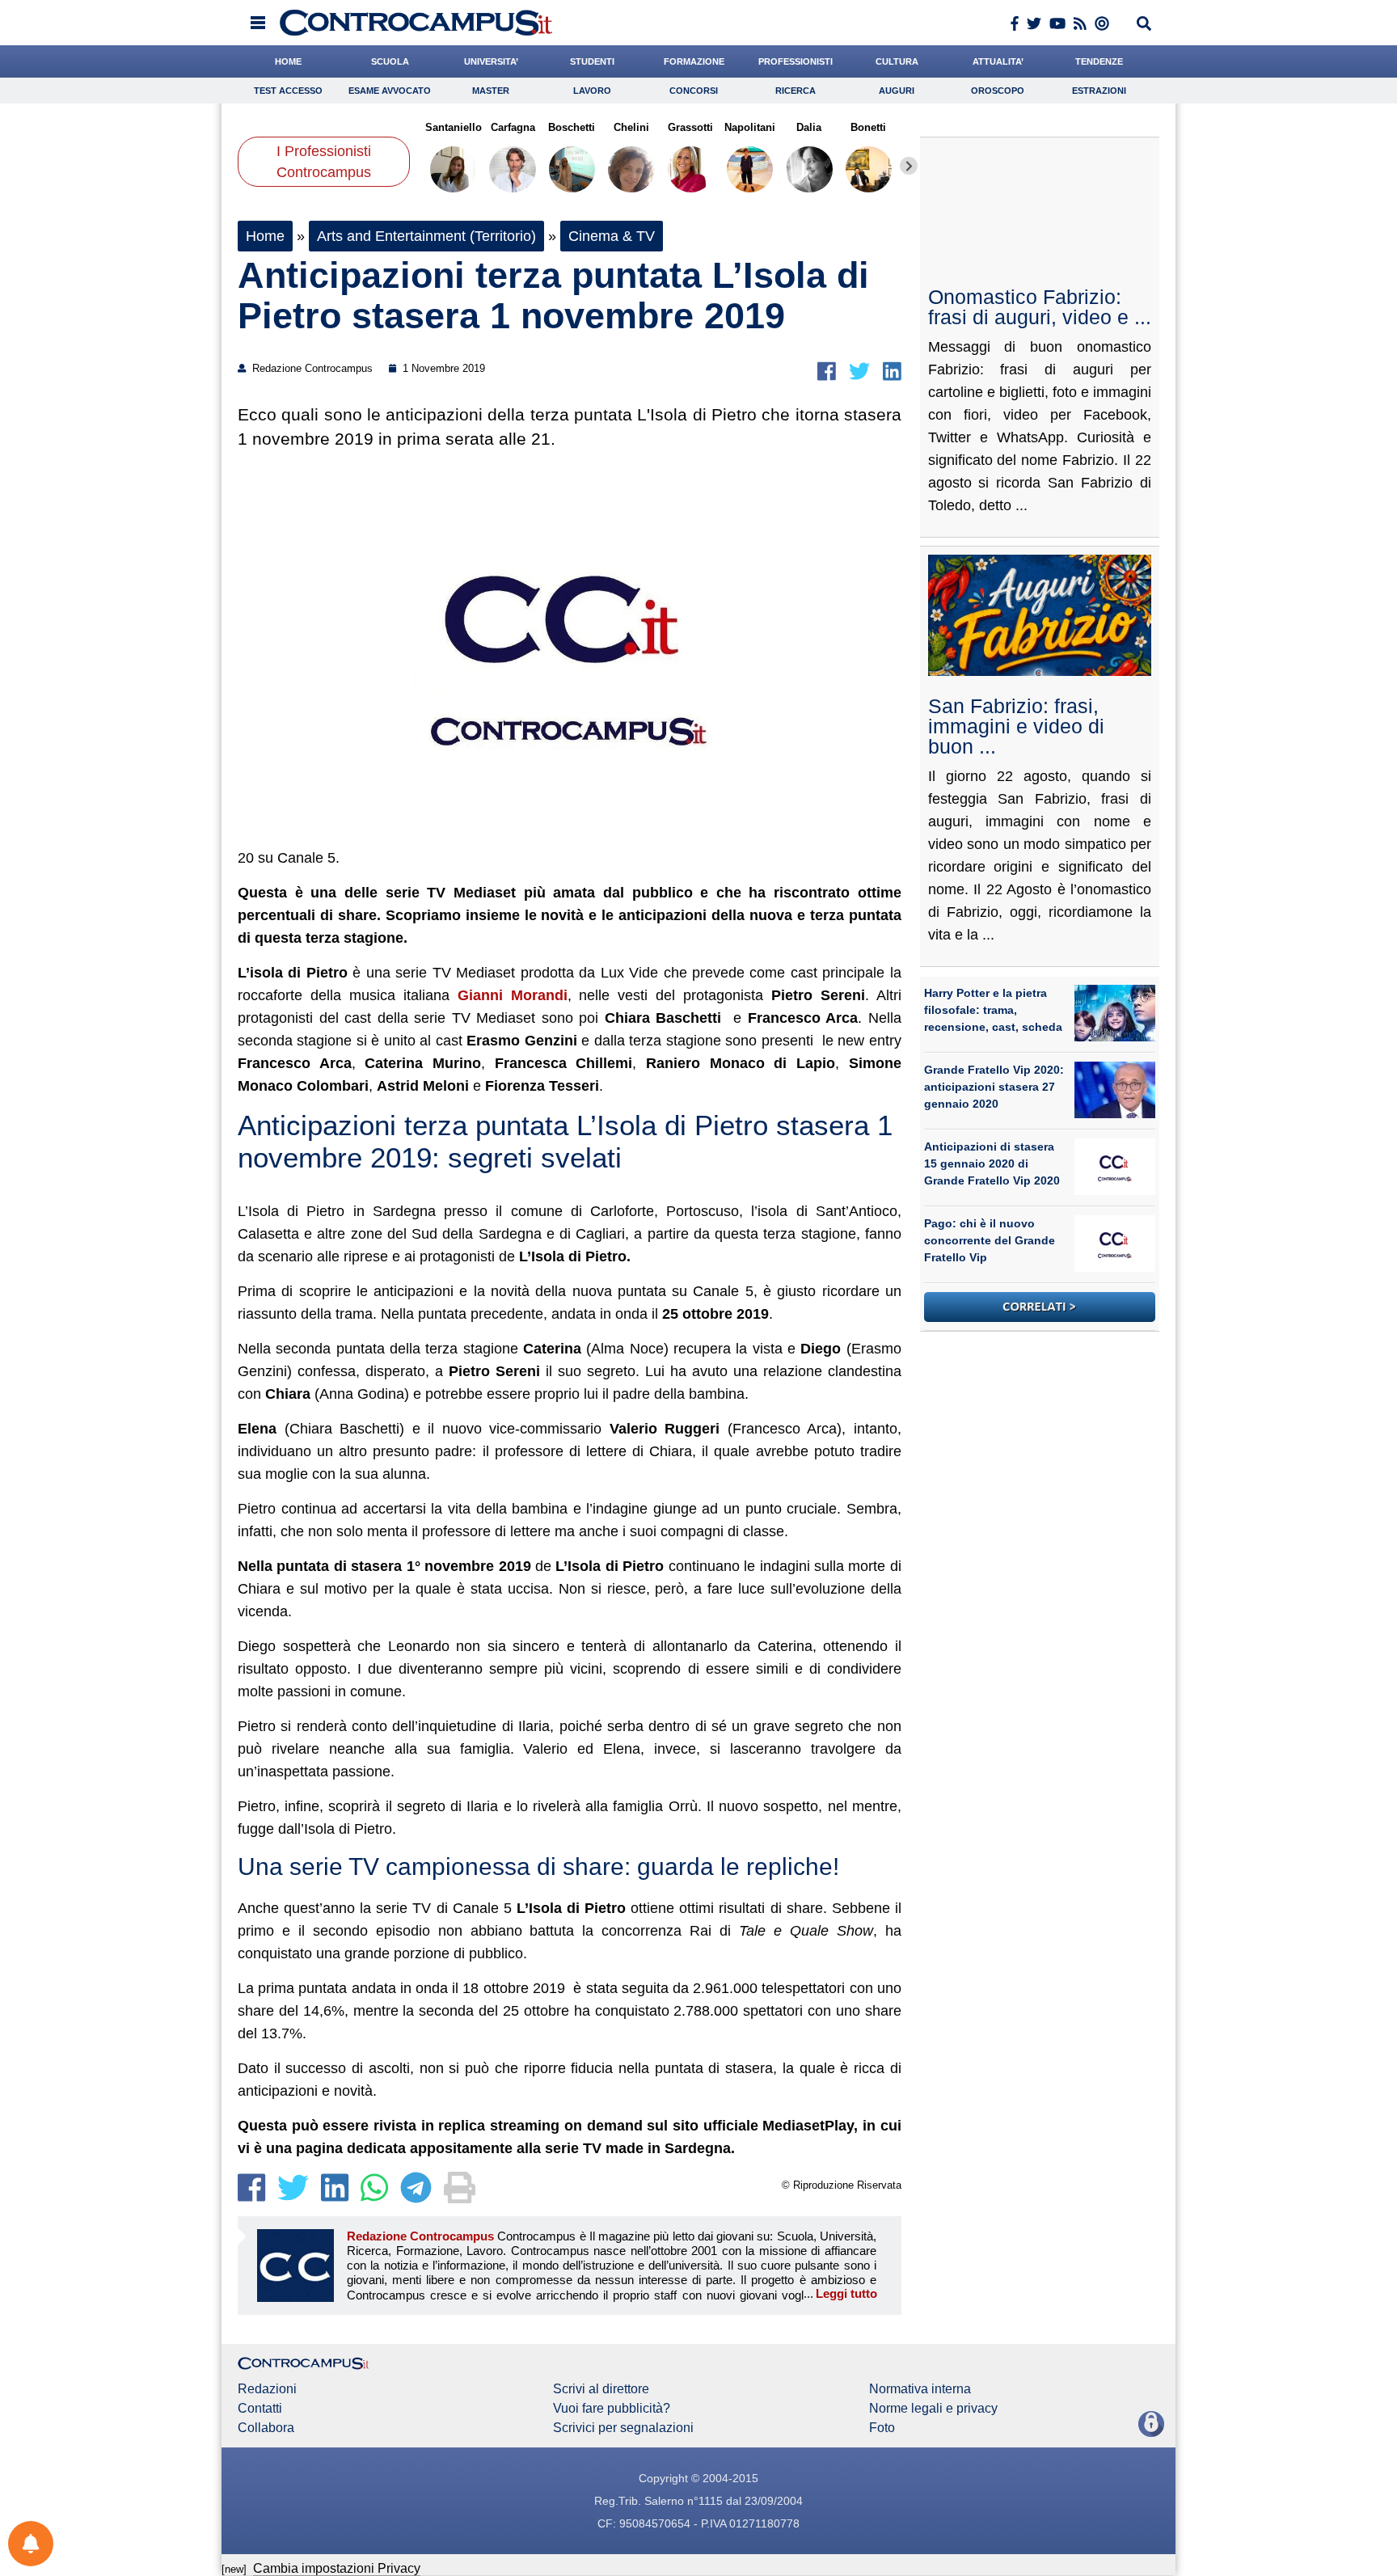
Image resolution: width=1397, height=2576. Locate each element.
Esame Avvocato (390, 91)
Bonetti (868, 127)
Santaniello (454, 127)
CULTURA (897, 61)
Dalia (809, 127)
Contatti (260, 2409)
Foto (882, 2428)
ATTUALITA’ (998, 61)
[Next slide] (909, 166)
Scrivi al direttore (601, 2389)
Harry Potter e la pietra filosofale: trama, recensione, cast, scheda (993, 1010)
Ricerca (796, 91)
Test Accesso (288, 91)
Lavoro (592, 91)
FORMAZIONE (694, 61)
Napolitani (750, 127)
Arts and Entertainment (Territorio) (426, 236)
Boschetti (572, 127)
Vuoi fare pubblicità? (612, 2409)
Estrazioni (1099, 91)
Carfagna (512, 127)
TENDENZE (1099, 61)
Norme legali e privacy (933, 2409)
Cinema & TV (612, 236)
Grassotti (690, 127)
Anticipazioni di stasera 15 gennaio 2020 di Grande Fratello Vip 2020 (992, 1163)
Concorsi (694, 91)
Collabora (266, 2428)
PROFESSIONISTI (796, 61)
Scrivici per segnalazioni (623, 2428)
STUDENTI (592, 61)
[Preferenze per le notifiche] (31, 2544)
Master (491, 91)
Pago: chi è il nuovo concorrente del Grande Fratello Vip (990, 1240)
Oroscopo (998, 91)
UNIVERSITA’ (491, 61)
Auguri (897, 91)
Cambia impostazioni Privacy (337, 2568)
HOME (288, 61)
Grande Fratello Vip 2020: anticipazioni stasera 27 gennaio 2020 (994, 1087)
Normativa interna (920, 2389)
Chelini (631, 127)
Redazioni (267, 2389)
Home (265, 236)
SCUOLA (390, 61)
